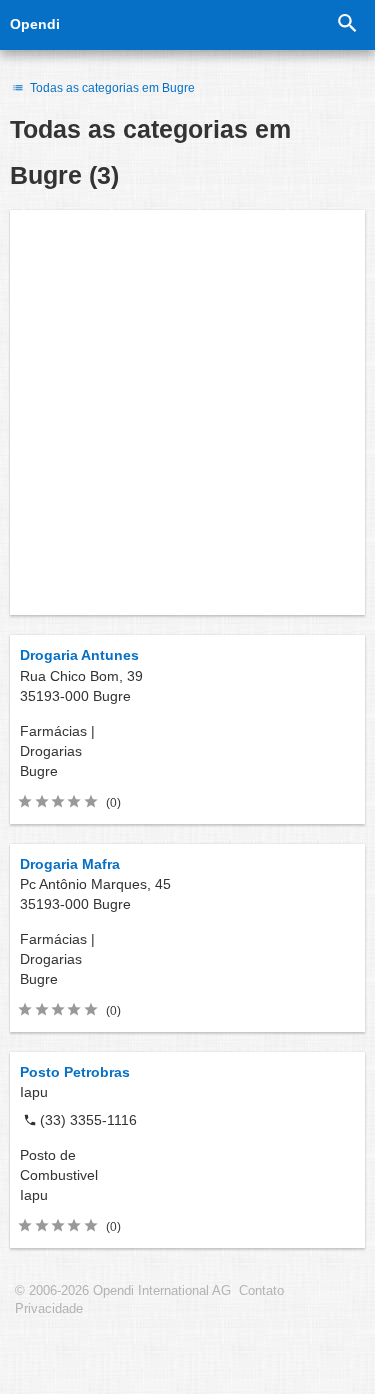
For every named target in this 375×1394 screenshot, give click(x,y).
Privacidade (49, 1309)
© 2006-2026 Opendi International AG (123, 1291)
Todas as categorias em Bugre (111, 88)
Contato (261, 1291)
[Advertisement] (187, 412)
